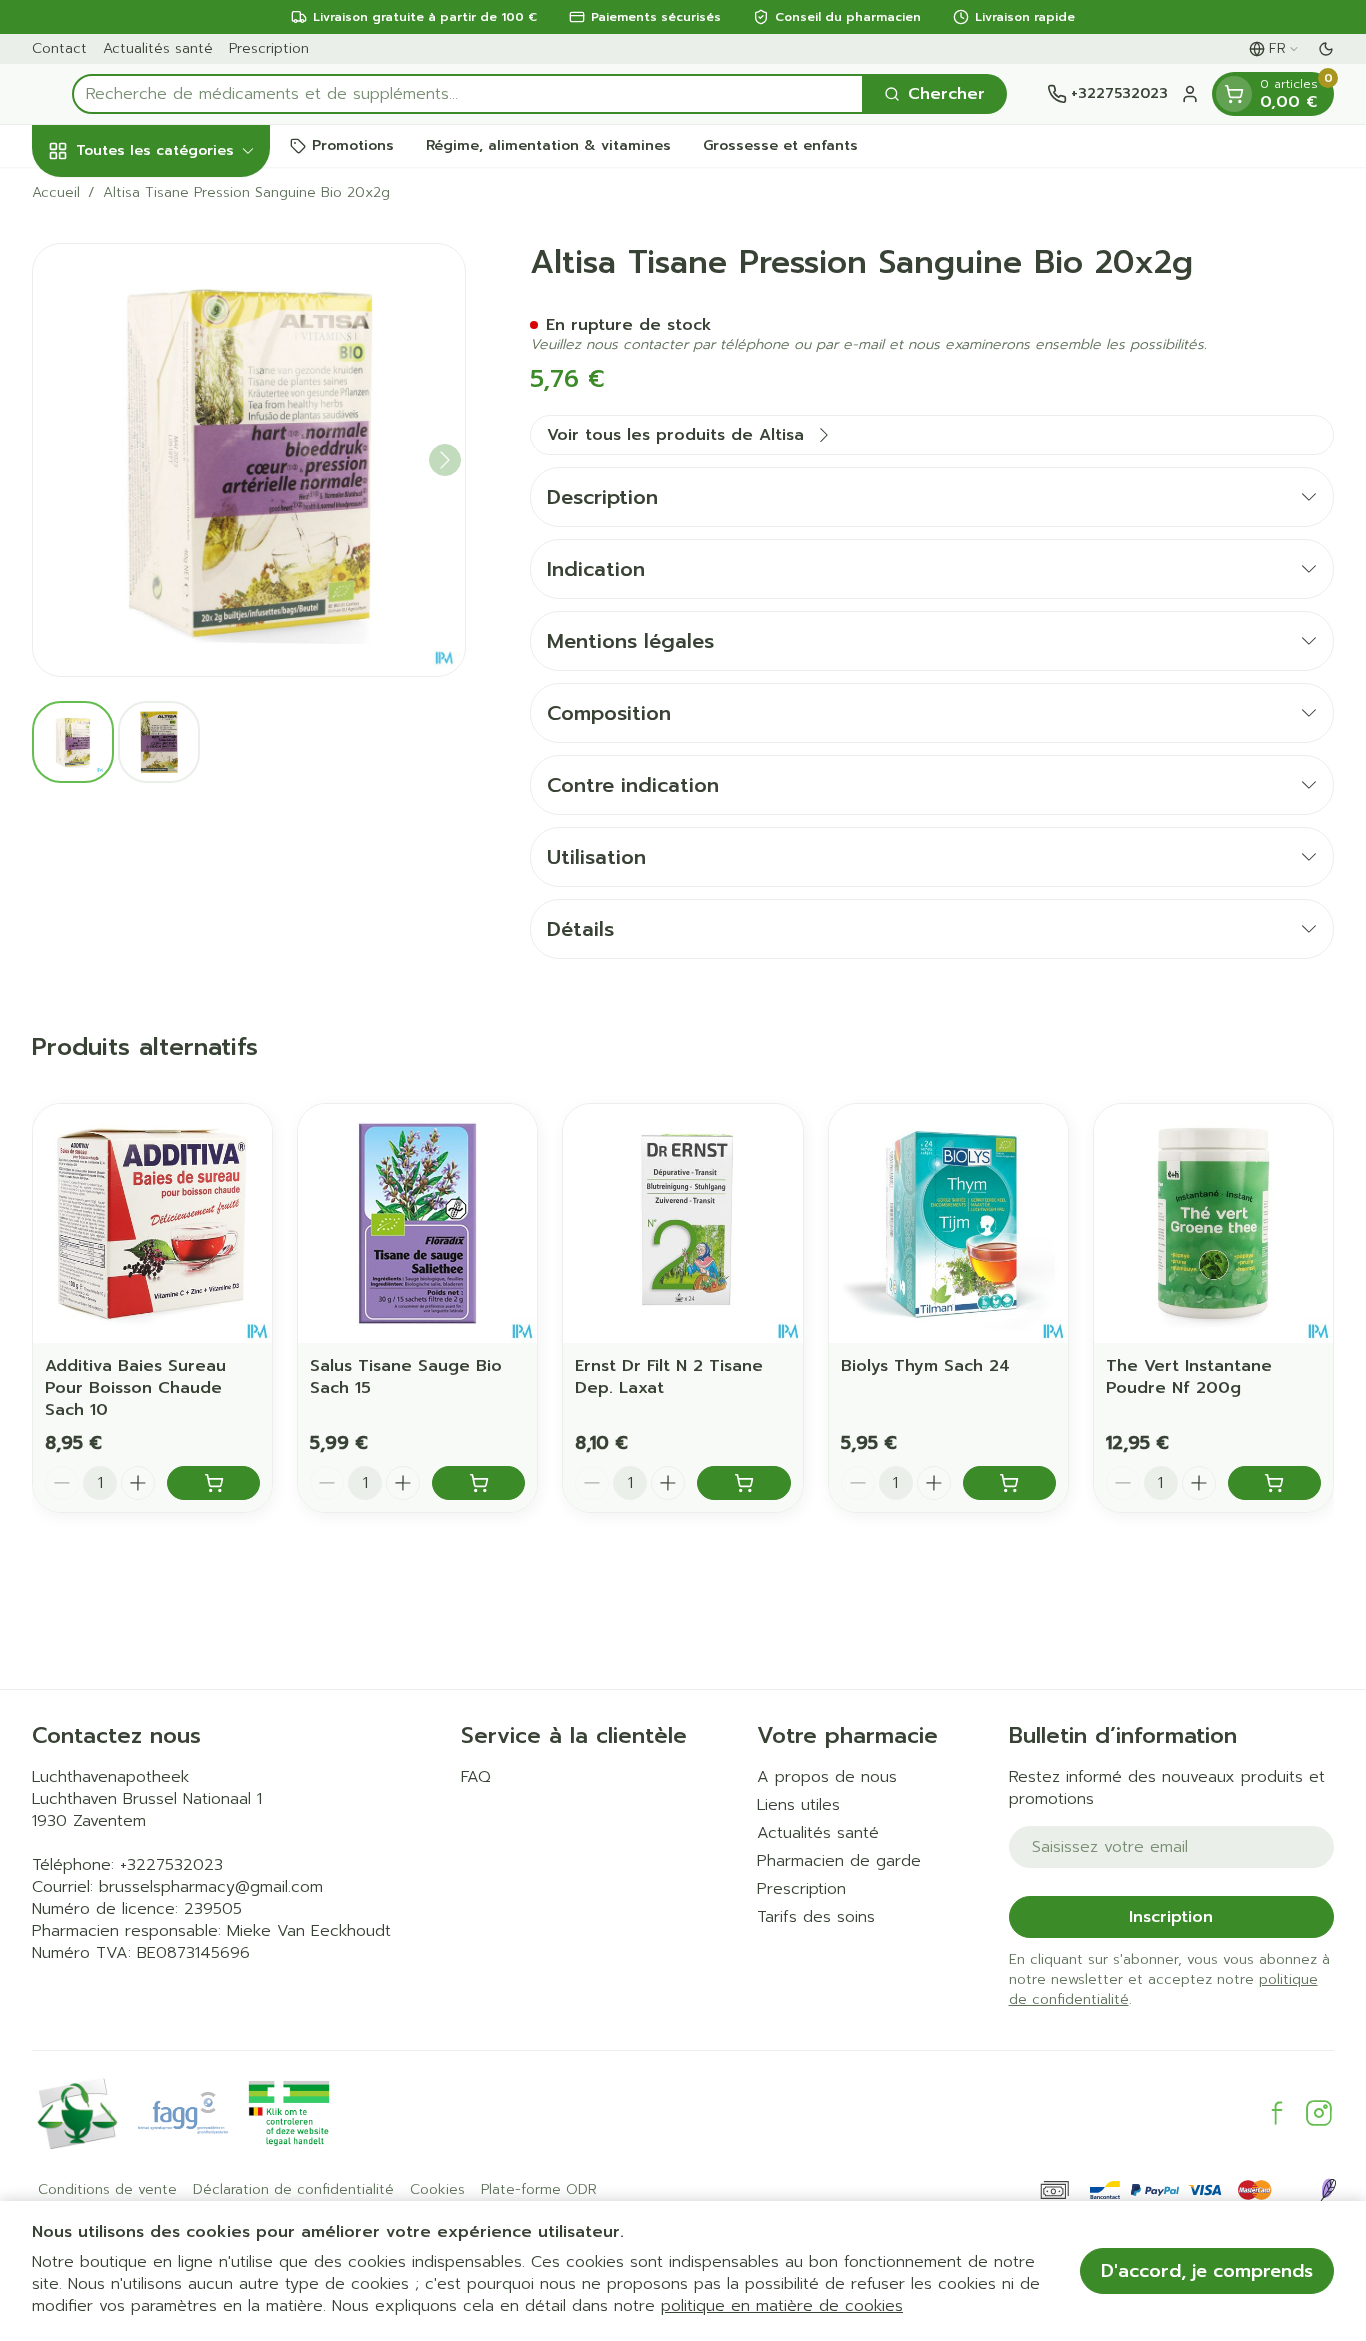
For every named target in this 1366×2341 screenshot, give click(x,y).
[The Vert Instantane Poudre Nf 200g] (1213, 1223)
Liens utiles (798, 1805)
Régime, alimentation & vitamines (548, 145)
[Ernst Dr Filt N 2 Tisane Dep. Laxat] (682, 1223)
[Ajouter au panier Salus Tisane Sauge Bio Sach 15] (478, 1483)
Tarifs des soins (816, 1917)
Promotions (353, 145)
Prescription (269, 48)
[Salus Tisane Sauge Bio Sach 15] (417, 1223)
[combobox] (468, 94)
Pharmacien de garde (839, 1861)
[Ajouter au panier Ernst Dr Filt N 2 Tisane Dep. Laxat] (743, 1483)
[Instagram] (1319, 2113)
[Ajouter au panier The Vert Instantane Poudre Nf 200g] (1274, 1483)
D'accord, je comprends (1207, 2271)
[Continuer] (445, 460)
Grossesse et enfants (780, 145)
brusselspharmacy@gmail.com (211, 1887)
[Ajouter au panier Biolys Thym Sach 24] (1009, 1483)
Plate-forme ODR (539, 2190)
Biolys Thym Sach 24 (925, 1366)
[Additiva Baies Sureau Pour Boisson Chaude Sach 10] (152, 1223)
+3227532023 (171, 1865)
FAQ (476, 1777)
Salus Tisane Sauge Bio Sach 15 (406, 1377)
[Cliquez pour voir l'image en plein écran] (249, 460)
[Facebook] (1277, 2113)
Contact (59, 48)
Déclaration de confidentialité (293, 2190)
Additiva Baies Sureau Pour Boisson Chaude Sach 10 (135, 1388)
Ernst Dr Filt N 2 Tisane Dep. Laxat (669, 1377)
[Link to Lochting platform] (1328, 2190)
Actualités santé (158, 48)
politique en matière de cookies (782, 2306)
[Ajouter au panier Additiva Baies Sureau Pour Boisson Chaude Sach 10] (213, 1483)
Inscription (1171, 1917)
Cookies (437, 2190)
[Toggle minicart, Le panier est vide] (1234, 94)
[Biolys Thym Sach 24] (948, 1223)
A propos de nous (827, 1777)
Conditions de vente (107, 2190)
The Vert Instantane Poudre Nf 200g (1189, 1377)
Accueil (56, 193)
